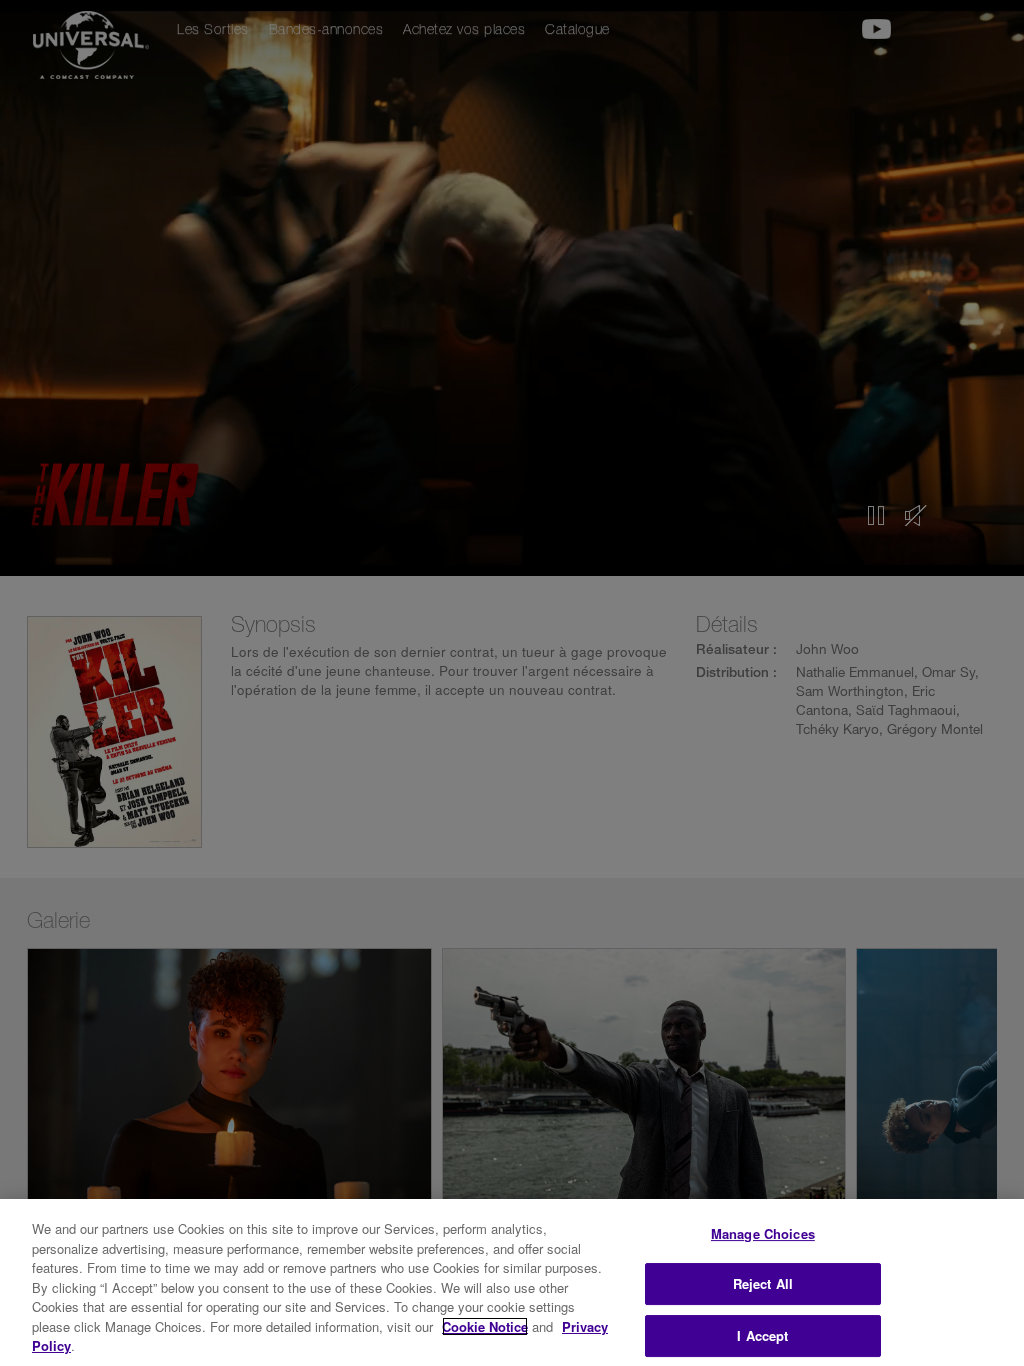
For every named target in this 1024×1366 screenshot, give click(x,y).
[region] (512, 1282)
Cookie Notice (485, 1326)
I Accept (762, 1335)
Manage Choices (763, 1233)
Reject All (763, 1283)
